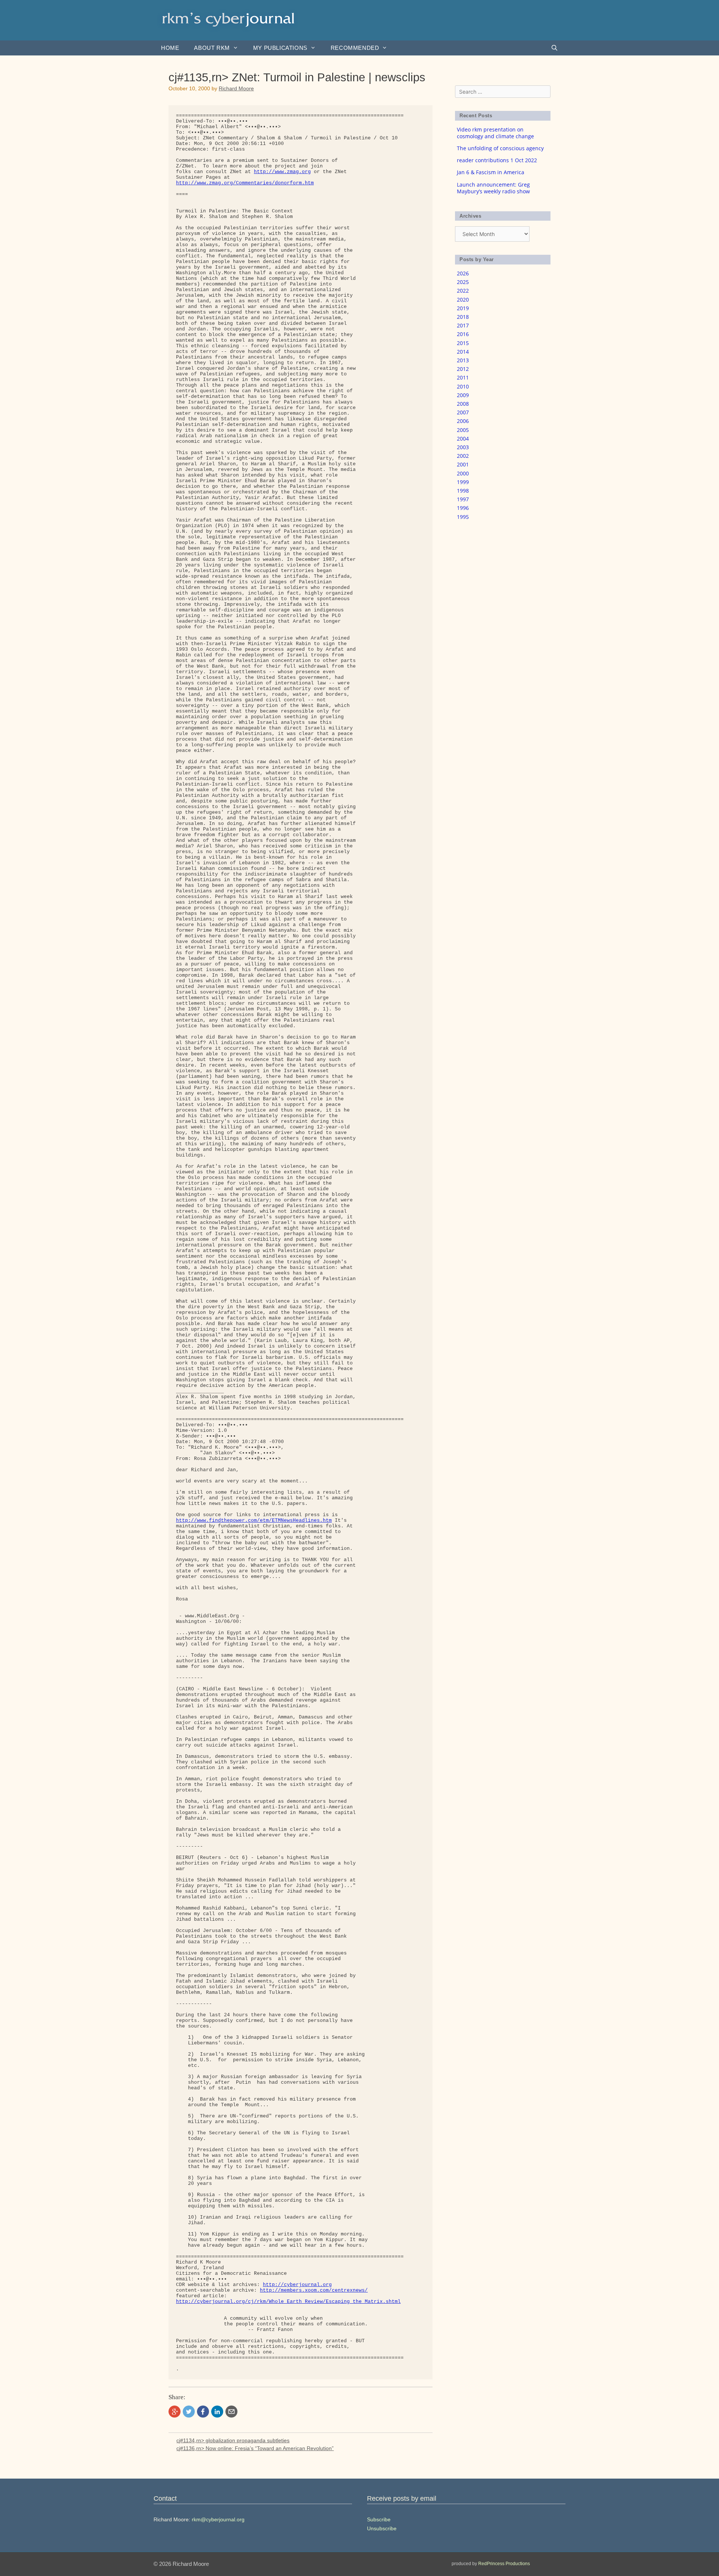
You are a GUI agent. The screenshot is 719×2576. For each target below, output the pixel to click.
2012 (463, 369)
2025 (463, 282)
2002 (463, 456)
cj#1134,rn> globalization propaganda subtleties (233, 2440)
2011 (463, 377)
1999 (463, 482)
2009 (463, 395)
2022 (463, 291)
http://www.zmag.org (282, 172)
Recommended (355, 48)
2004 (463, 439)
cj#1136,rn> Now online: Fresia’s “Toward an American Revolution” (255, 2448)
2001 (463, 464)
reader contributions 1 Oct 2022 (497, 160)
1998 (463, 491)
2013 (463, 360)
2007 (463, 412)
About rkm (212, 48)
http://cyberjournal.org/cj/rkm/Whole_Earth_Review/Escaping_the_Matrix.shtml (288, 2302)
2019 (463, 308)
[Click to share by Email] (231, 2412)
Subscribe (379, 2519)
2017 (463, 325)
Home (170, 48)
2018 (463, 317)
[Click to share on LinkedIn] (217, 2412)
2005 (463, 430)
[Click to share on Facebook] (203, 2412)
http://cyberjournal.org (297, 2285)
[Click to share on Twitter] (189, 2412)
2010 (463, 386)
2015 (463, 343)
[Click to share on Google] (175, 2412)
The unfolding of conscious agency (500, 148)
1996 (463, 508)
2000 (463, 473)
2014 (463, 352)
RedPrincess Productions (504, 2564)
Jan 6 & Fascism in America (491, 172)
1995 (463, 517)
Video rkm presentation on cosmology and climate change (495, 133)
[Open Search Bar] (554, 48)
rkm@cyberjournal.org (218, 2519)
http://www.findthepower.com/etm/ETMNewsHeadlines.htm (254, 1520)
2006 (463, 421)
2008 (463, 404)
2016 (463, 334)
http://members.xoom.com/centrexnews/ (314, 2290)
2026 (463, 273)
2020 (463, 300)
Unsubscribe (382, 2528)
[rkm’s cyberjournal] (228, 20)
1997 (463, 499)
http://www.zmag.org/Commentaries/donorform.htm (245, 183)
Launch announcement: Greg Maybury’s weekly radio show (493, 188)
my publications (280, 48)
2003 (463, 447)
